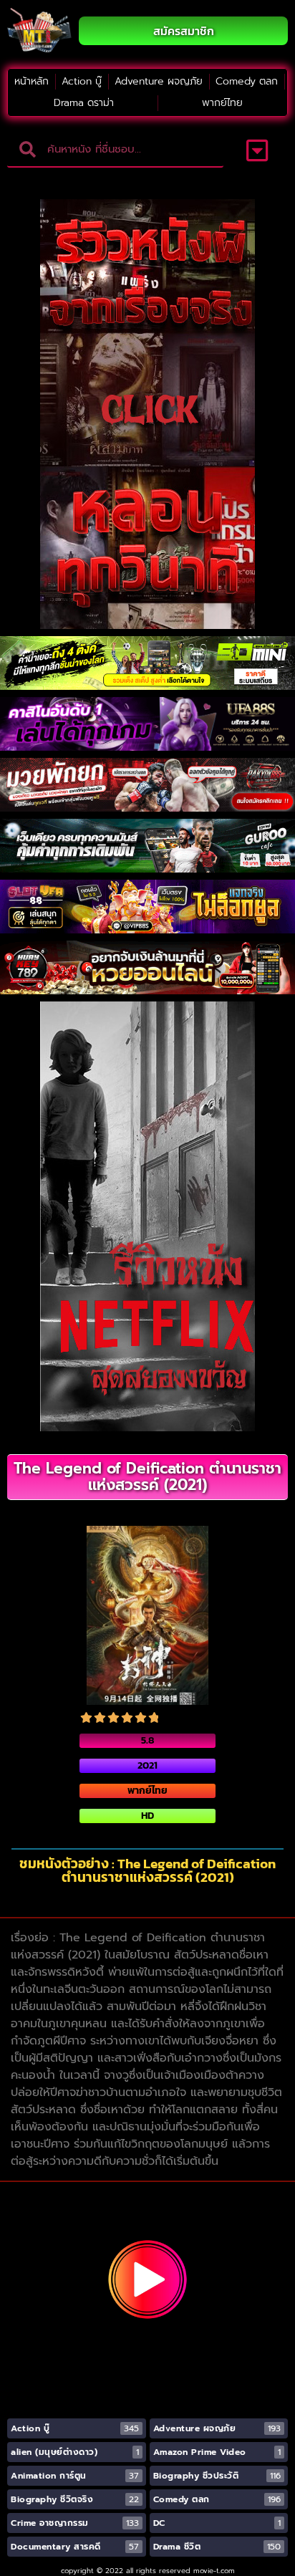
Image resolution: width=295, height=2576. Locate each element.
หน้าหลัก (32, 81)
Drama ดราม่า (84, 103)
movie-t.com (214, 2571)
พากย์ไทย (222, 103)
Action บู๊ (82, 81)
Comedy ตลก (247, 81)
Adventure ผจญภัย (159, 81)
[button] (257, 150)
